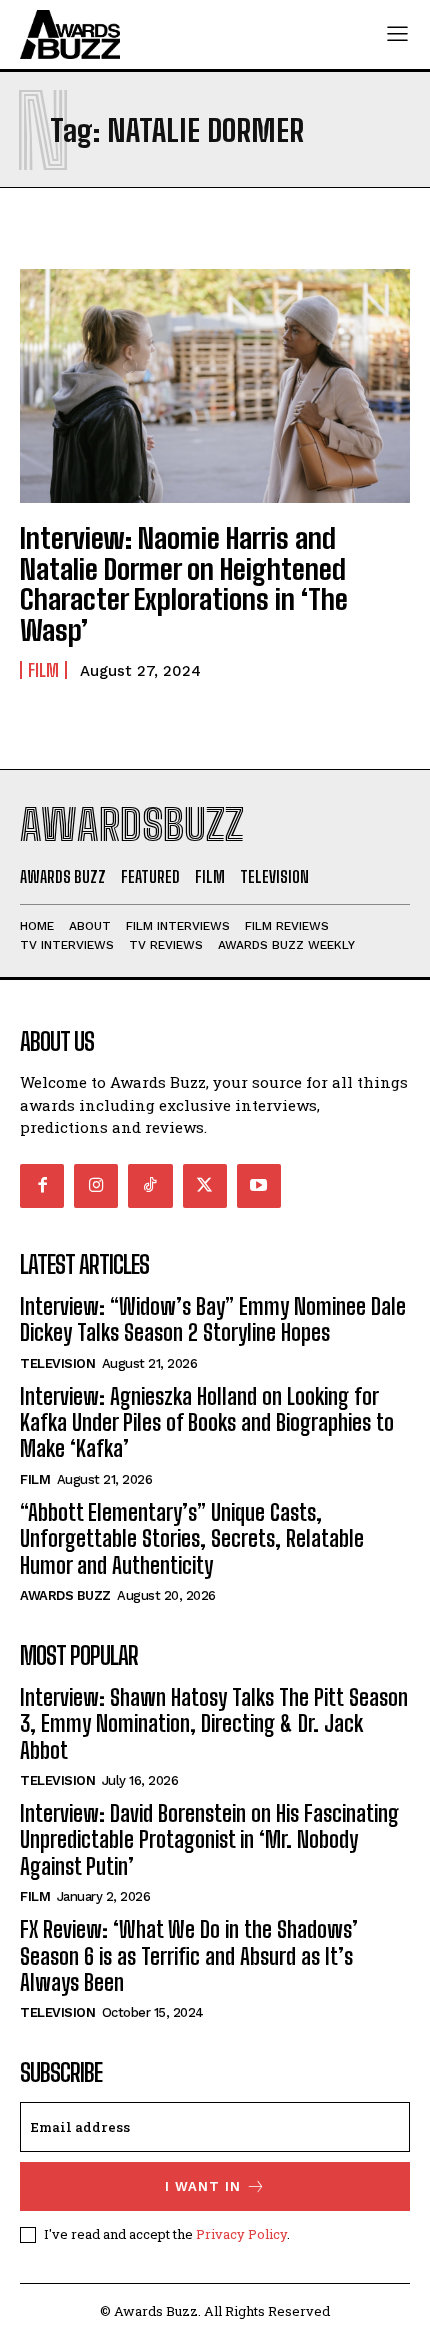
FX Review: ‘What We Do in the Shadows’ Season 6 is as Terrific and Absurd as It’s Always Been (189, 1956)
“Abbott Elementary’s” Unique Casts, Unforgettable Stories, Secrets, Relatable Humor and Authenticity (192, 1539)
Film (43, 670)
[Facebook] (42, 1186)
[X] (205, 1186)
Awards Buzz (65, 1595)
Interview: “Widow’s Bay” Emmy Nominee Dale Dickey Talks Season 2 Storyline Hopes (213, 1319)
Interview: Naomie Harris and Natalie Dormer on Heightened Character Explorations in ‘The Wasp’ (184, 584)
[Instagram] (96, 1186)
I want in (203, 2186)
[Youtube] (259, 1186)
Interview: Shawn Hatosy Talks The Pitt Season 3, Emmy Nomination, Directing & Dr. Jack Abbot (214, 1724)
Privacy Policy (241, 2234)
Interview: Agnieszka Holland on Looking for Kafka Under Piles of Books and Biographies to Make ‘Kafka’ (207, 1423)
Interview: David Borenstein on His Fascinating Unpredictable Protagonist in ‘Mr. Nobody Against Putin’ (209, 1840)
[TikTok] (150, 1186)
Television (57, 1363)
